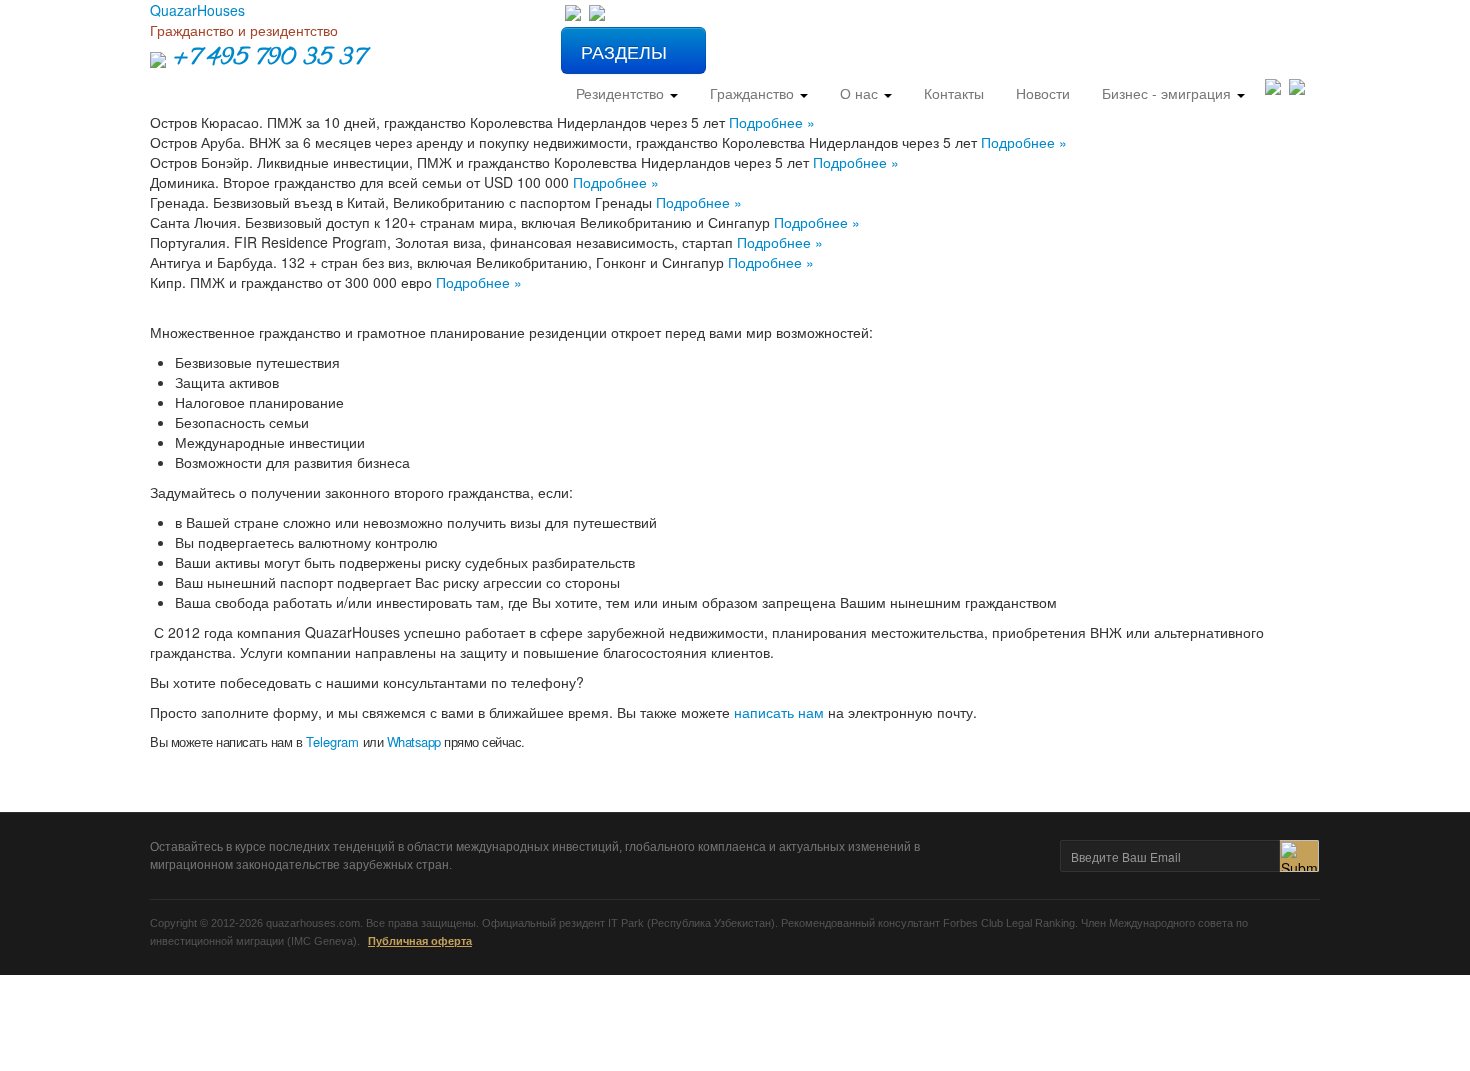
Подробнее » (772, 122)
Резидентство (622, 93)
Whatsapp (414, 741)
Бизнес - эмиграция (1168, 93)
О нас (861, 93)
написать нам (779, 712)
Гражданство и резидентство (244, 30)
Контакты (954, 93)
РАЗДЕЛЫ (626, 51)
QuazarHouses (197, 10)
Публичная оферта (420, 941)
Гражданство (754, 93)
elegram (333, 741)
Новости (1043, 93)
